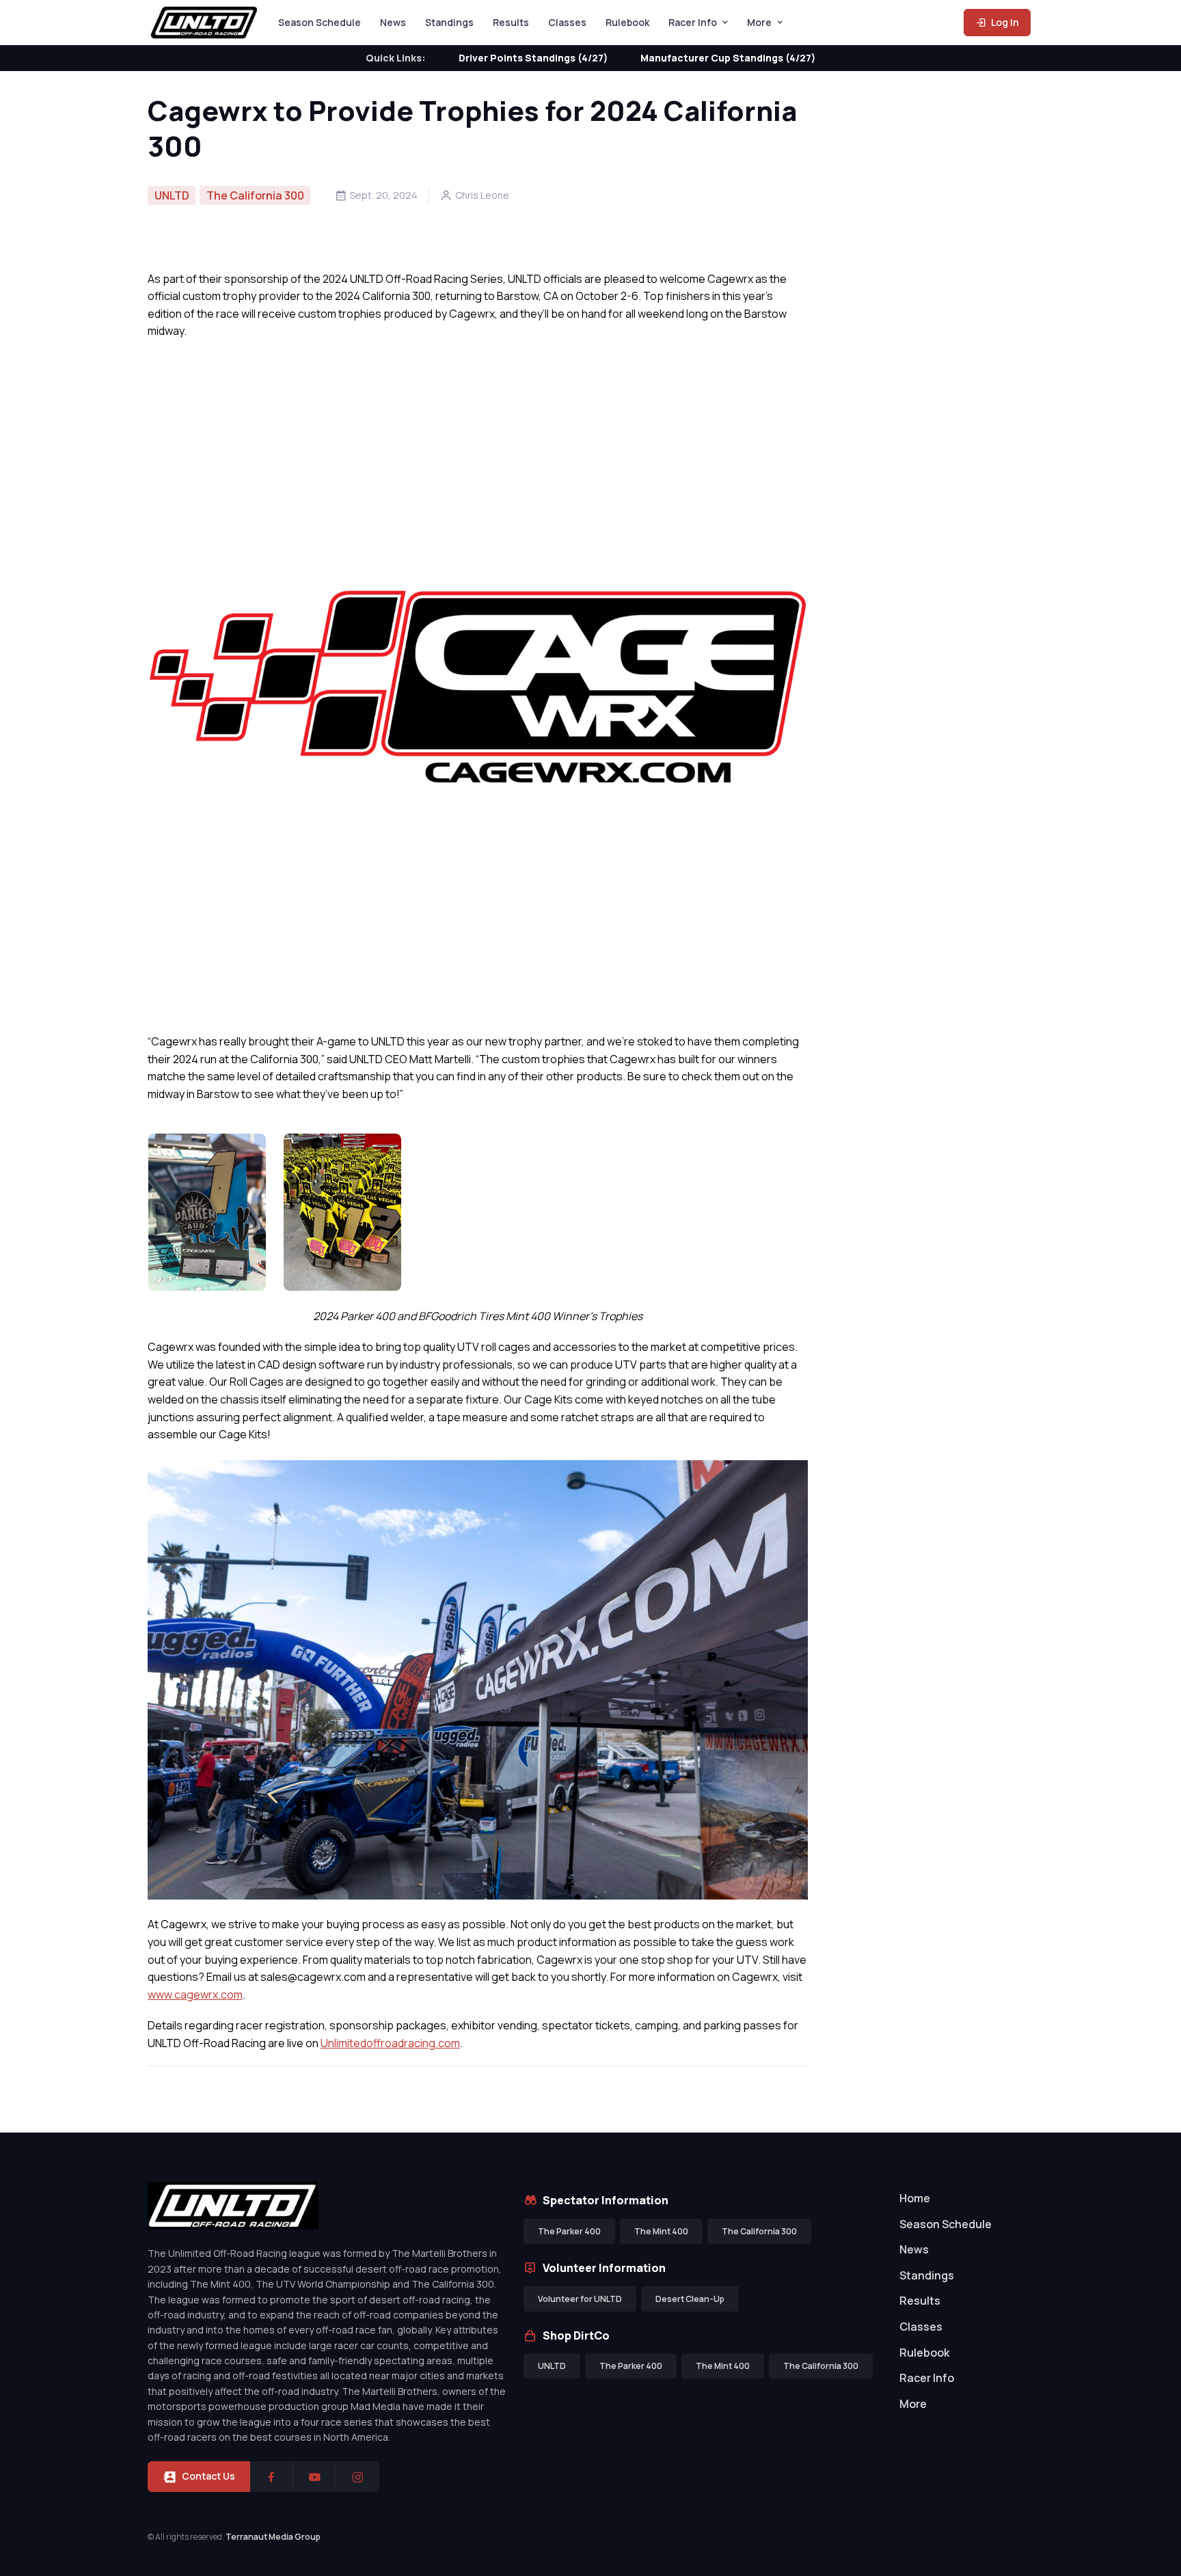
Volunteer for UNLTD (580, 2299)
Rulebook (627, 22)
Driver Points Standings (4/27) (533, 58)
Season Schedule (320, 22)
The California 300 (255, 195)
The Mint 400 (661, 2231)
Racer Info (693, 22)
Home (915, 2198)
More (759, 22)
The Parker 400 (569, 2231)
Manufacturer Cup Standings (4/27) (728, 58)
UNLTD (172, 195)
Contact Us (208, 2476)
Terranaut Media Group (273, 2537)
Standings (449, 22)
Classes (567, 22)
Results (511, 22)
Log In (1004, 22)
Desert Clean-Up (690, 2299)
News (393, 22)
